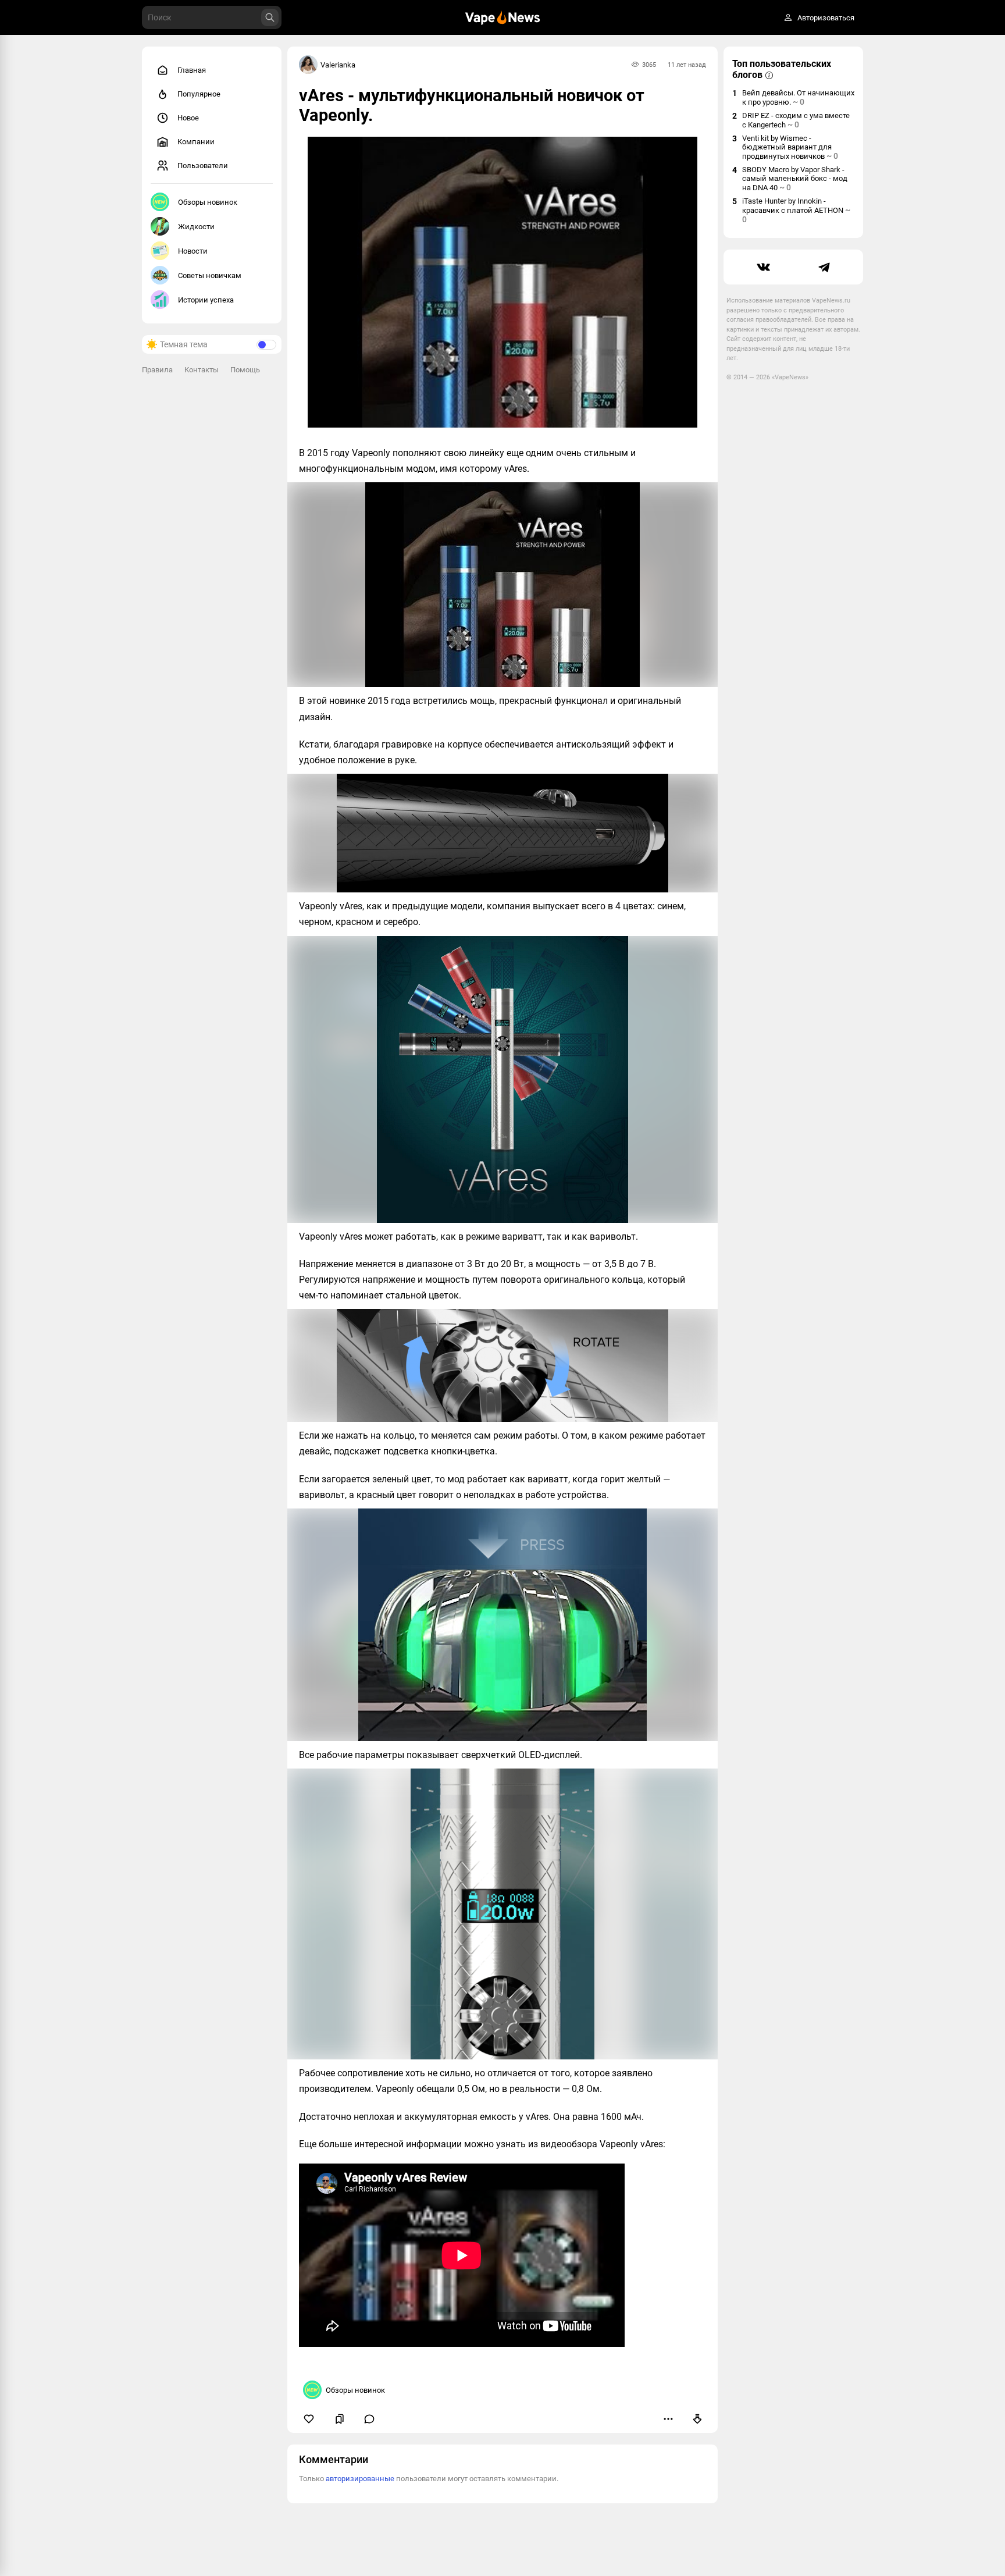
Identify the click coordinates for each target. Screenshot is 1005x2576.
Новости (193, 251)
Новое (188, 118)
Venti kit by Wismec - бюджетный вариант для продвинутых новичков (790, 147)
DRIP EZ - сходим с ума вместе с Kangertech (796, 120)
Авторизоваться (826, 18)
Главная (192, 70)
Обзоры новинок (208, 202)
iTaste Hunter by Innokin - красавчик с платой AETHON (796, 210)
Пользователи (203, 166)
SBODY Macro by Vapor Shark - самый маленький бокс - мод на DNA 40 (795, 179)
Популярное (199, 94)
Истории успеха (206, 300)
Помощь (245, 370)
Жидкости (196, 227)
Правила (157, 370)
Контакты (202, 370)
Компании (196, 142)
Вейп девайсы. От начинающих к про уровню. (798, 97)
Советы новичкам (210, 275)
